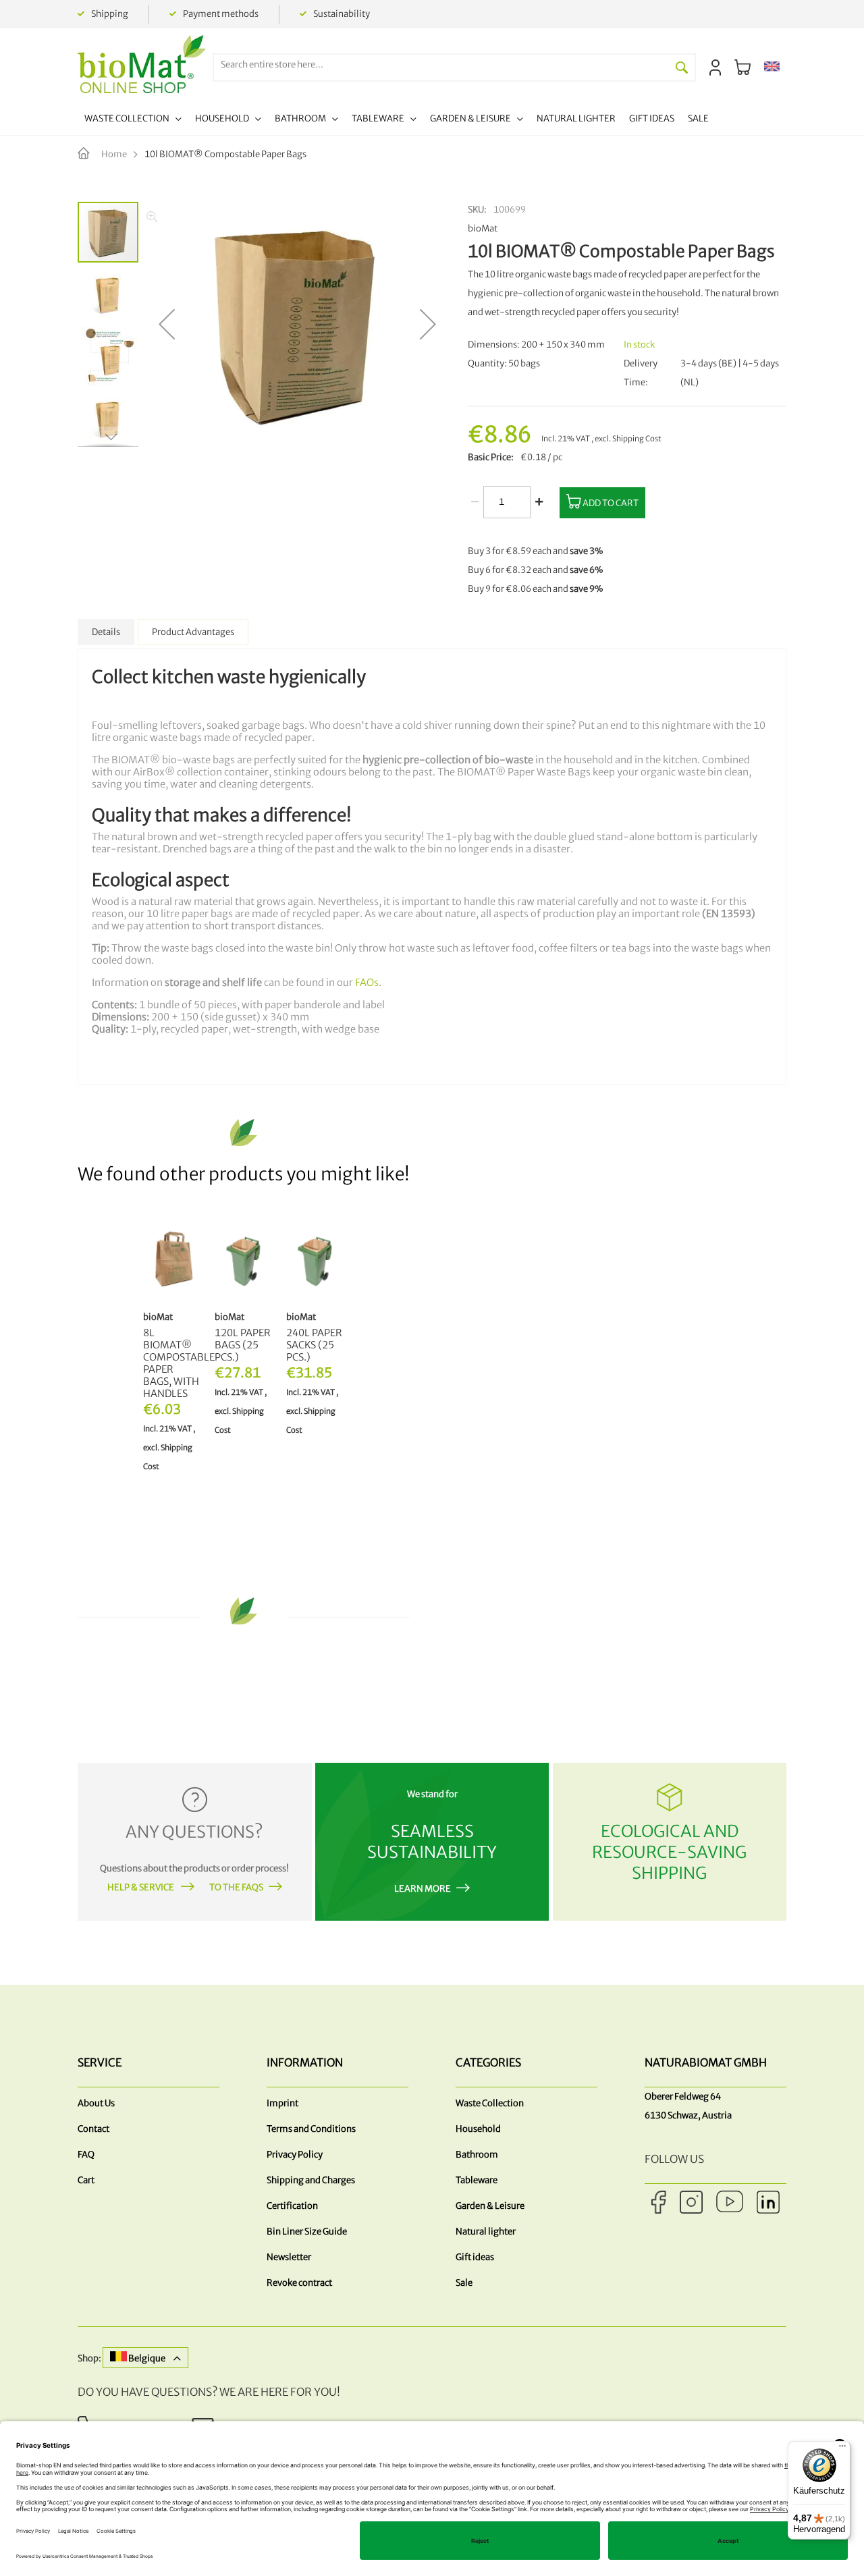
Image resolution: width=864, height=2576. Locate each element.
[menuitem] (133, 120)
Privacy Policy (295, 2155)
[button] (772, 67)
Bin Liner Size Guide (307, 2231)
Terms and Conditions (311, 2129)
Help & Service (141, 1887)
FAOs (367, 983)
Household (478, 2129)
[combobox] (441, 64)
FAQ (86, 2155)
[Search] (682, 67)
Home (114, 154)
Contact (93, 2129)
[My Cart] (742, 67)
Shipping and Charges (311, 2180)
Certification (292, 2206)
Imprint (282, 2103)
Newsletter (289, 2257)
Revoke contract (299, 2283)
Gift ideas (475, 2257)
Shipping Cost (637, 439)
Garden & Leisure (490, 2206)
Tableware (477, 2180)
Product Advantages (193, 632)
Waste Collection (490, 2103)
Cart (86, 2180)
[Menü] (842, 2449)
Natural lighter (486, 2231)
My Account (715, 67)
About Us (96, 2103)
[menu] (397, 120)
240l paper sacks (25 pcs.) (314, 1345)
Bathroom (477, 2155)
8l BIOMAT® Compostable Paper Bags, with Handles (172, 1363)
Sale (464, 2283)
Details (106, 632)
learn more (423, 1889)
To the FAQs (236, 1887)
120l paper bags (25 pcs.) (243, 1345)
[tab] (106, 632)
